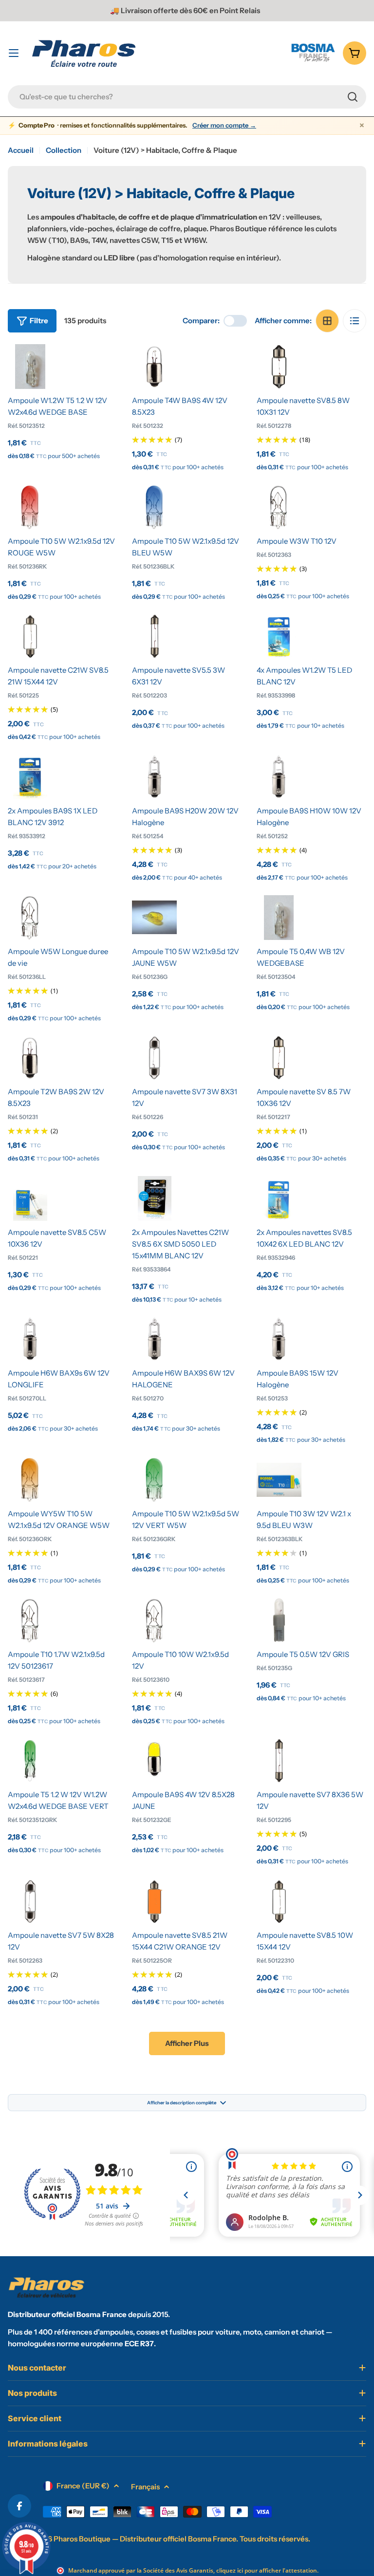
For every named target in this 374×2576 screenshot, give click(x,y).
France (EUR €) (83, 2486)
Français (145, 2487)
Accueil (21, 150)
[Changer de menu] (14, 53)
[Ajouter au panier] (30, 377)
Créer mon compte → (224, 125)
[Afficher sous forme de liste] (355, 321)
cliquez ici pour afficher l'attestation (267, 2570)
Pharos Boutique (82, 2539)
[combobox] (187, 97)
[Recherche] (353, 97)
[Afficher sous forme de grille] (327, 321)
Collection (64, 150)
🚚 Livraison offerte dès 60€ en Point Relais (185, 10)
